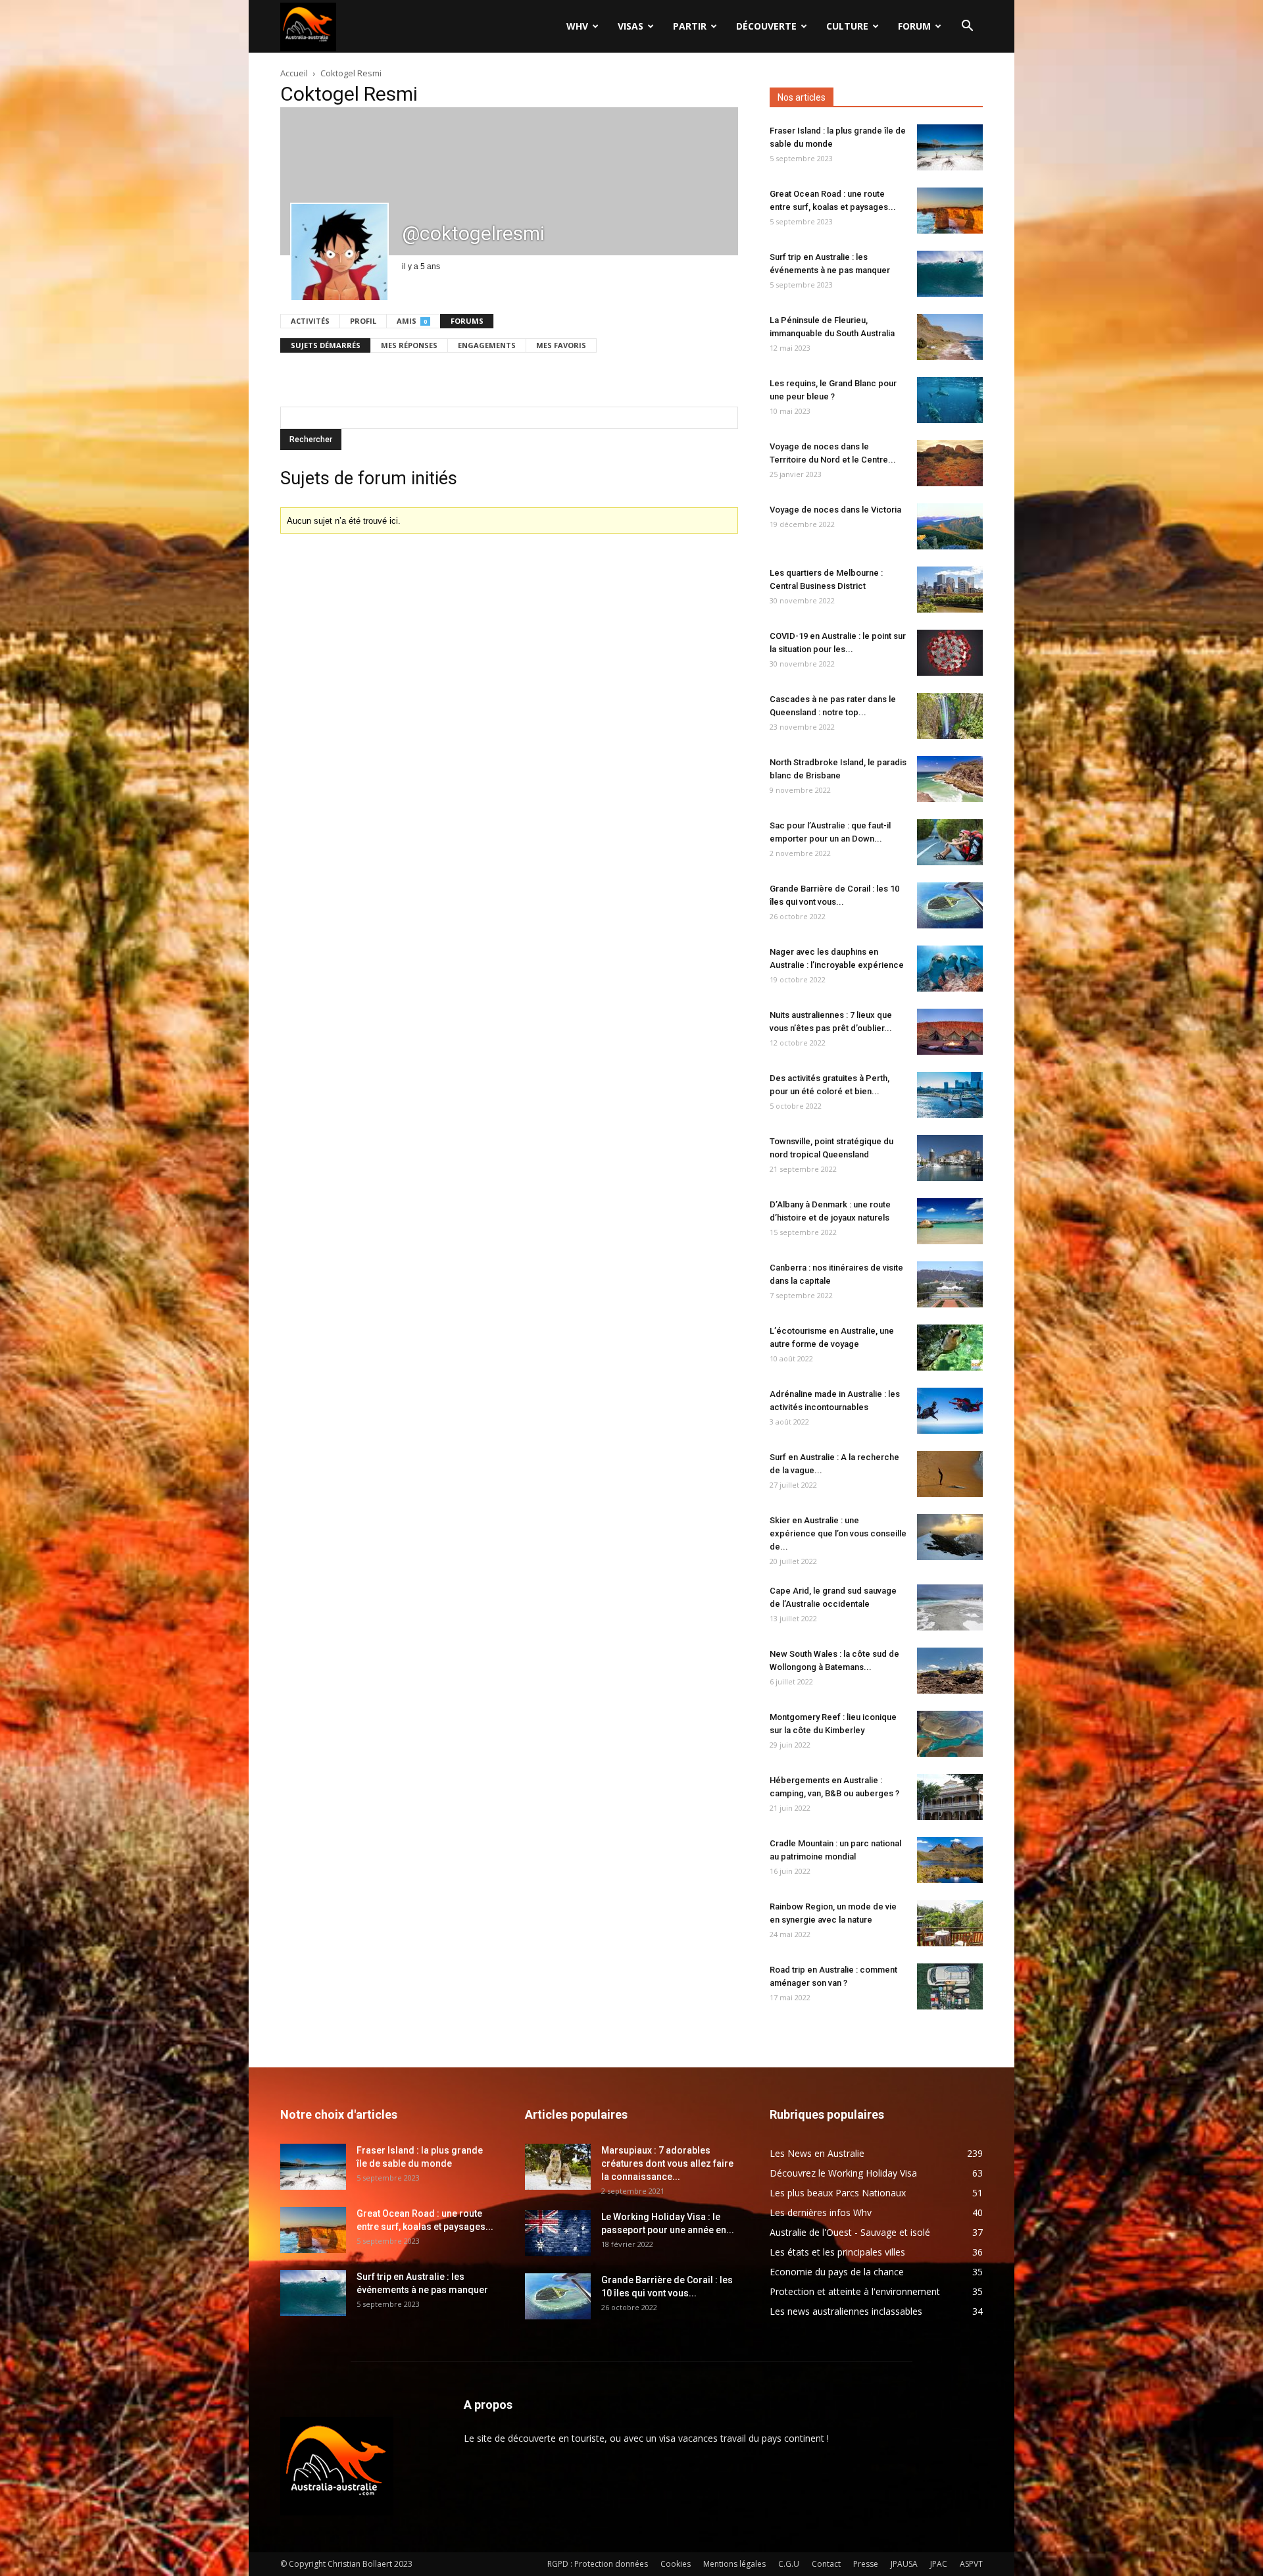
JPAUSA (904, 2564)
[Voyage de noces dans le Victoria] (950, 526)
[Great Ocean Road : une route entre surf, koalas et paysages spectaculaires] (950, 211)
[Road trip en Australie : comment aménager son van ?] (950, 1986)
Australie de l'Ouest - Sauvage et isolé (850, 2232)
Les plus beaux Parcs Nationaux (838, 2193)
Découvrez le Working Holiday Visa (843, 2173)
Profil (363, 321)
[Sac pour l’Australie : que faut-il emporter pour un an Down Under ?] (950, 842)
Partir (690, 26)
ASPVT (971, 2564)
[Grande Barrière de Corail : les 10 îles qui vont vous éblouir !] (950, 905)
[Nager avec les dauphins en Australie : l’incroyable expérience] (950, 969)
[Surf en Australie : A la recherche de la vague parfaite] (950, 1474)
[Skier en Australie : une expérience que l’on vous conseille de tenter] (950, 1537)
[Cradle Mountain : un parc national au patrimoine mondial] (950, 1860)
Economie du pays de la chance (837, 2272)
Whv (577, 26)
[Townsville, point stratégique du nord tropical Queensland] (950, 1158)
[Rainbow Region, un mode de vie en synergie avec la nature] (950, 1923)
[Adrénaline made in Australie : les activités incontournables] (950, 1411)
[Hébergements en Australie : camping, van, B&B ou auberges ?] (950, 1797)
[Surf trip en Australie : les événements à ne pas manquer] (950, 274)
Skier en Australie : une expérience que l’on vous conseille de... (838, 1533)
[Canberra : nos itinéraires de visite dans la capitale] (950, 1284)
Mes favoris (561, 345)
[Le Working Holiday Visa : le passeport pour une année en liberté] (558, 2233)
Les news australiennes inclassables (846, 2311)
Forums (467, 321)
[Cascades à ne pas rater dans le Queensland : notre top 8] (950, 716)
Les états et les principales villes (837, 2252)
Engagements (487, 345)
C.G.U (789, 2564)
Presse (866, 2564)
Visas (631, 26)
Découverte (766, 26)
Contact (826, 2564)
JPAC (939, 2564)
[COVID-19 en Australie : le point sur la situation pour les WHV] (950, 653)
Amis (412, 321)
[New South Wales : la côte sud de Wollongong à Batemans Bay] (950, 1671)
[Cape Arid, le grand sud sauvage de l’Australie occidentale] (950, 1607)
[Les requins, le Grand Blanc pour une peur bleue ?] (950, 400)
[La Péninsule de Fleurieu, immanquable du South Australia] (950, 337)
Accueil (294, 73)
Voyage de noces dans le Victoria (835, 510)
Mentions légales (734, 2564)
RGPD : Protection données (598, 2564)
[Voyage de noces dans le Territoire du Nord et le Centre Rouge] (950, 463)
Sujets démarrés (326, 345)
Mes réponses (409, 345)
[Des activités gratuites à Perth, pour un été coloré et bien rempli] (950, 1095)
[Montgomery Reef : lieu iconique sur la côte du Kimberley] (950, 1734)
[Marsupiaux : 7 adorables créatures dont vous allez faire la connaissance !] (558, 2167)
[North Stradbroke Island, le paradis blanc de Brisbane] (950, 779)
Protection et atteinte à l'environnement (855, 2291)
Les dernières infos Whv (821, 2212)
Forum (914, 26)
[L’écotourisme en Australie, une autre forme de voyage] (950, 1348)
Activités (310, 321)
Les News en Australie (817, 2153)
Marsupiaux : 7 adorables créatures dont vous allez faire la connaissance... (667, 2163)
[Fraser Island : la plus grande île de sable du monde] (950, 147)
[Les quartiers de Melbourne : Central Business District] (950, 590)
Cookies (676, 2564)
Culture (847, 26)
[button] (967, 27)
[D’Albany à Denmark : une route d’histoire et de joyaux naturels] (950, 1221)
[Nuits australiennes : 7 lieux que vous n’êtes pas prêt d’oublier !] (950, 1032)
